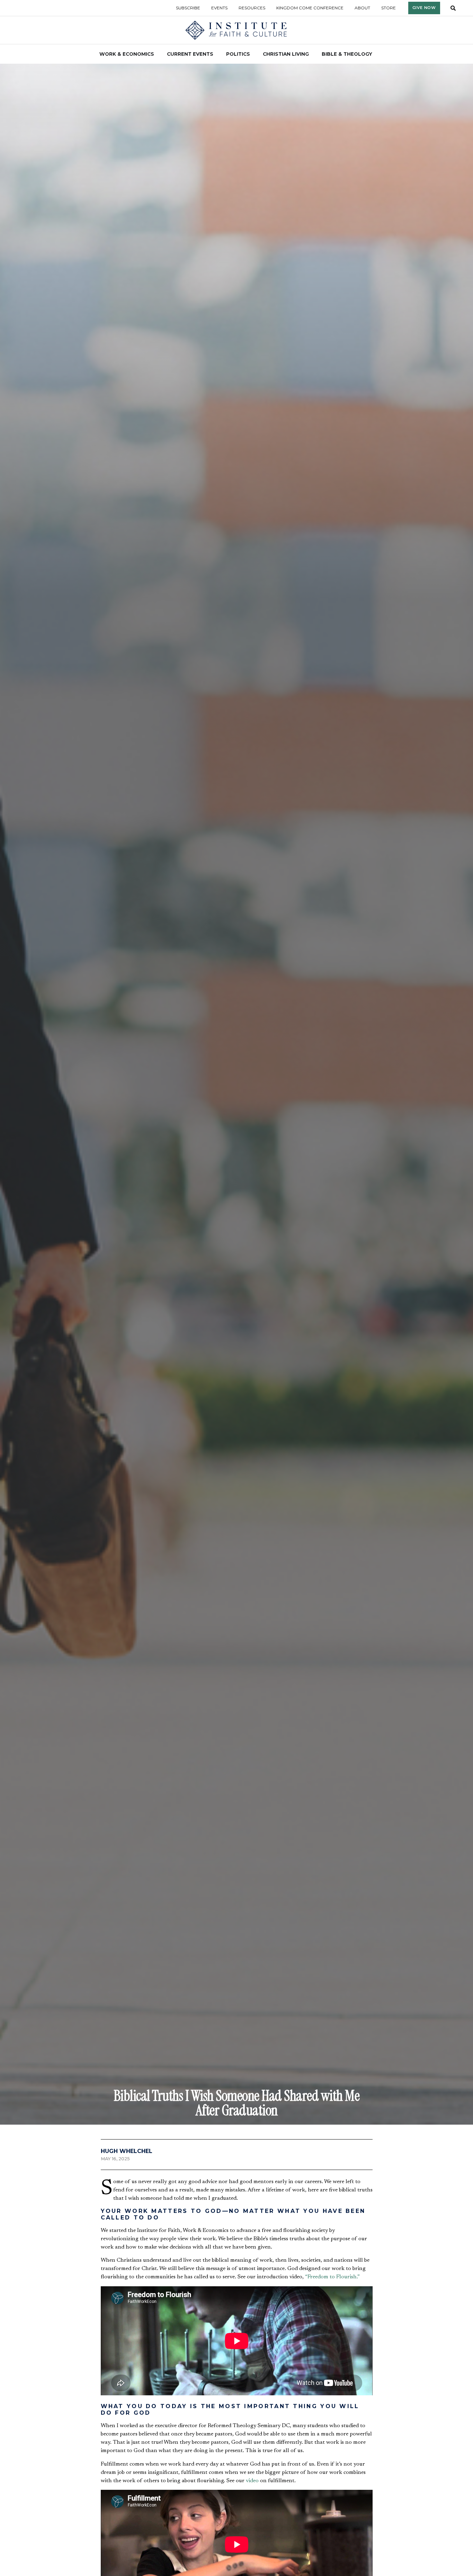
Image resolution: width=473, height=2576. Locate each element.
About (362, 8)
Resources (252, 8)
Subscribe (188, 8)
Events (219, 8)
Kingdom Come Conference (310, 8)
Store (389, 8)
